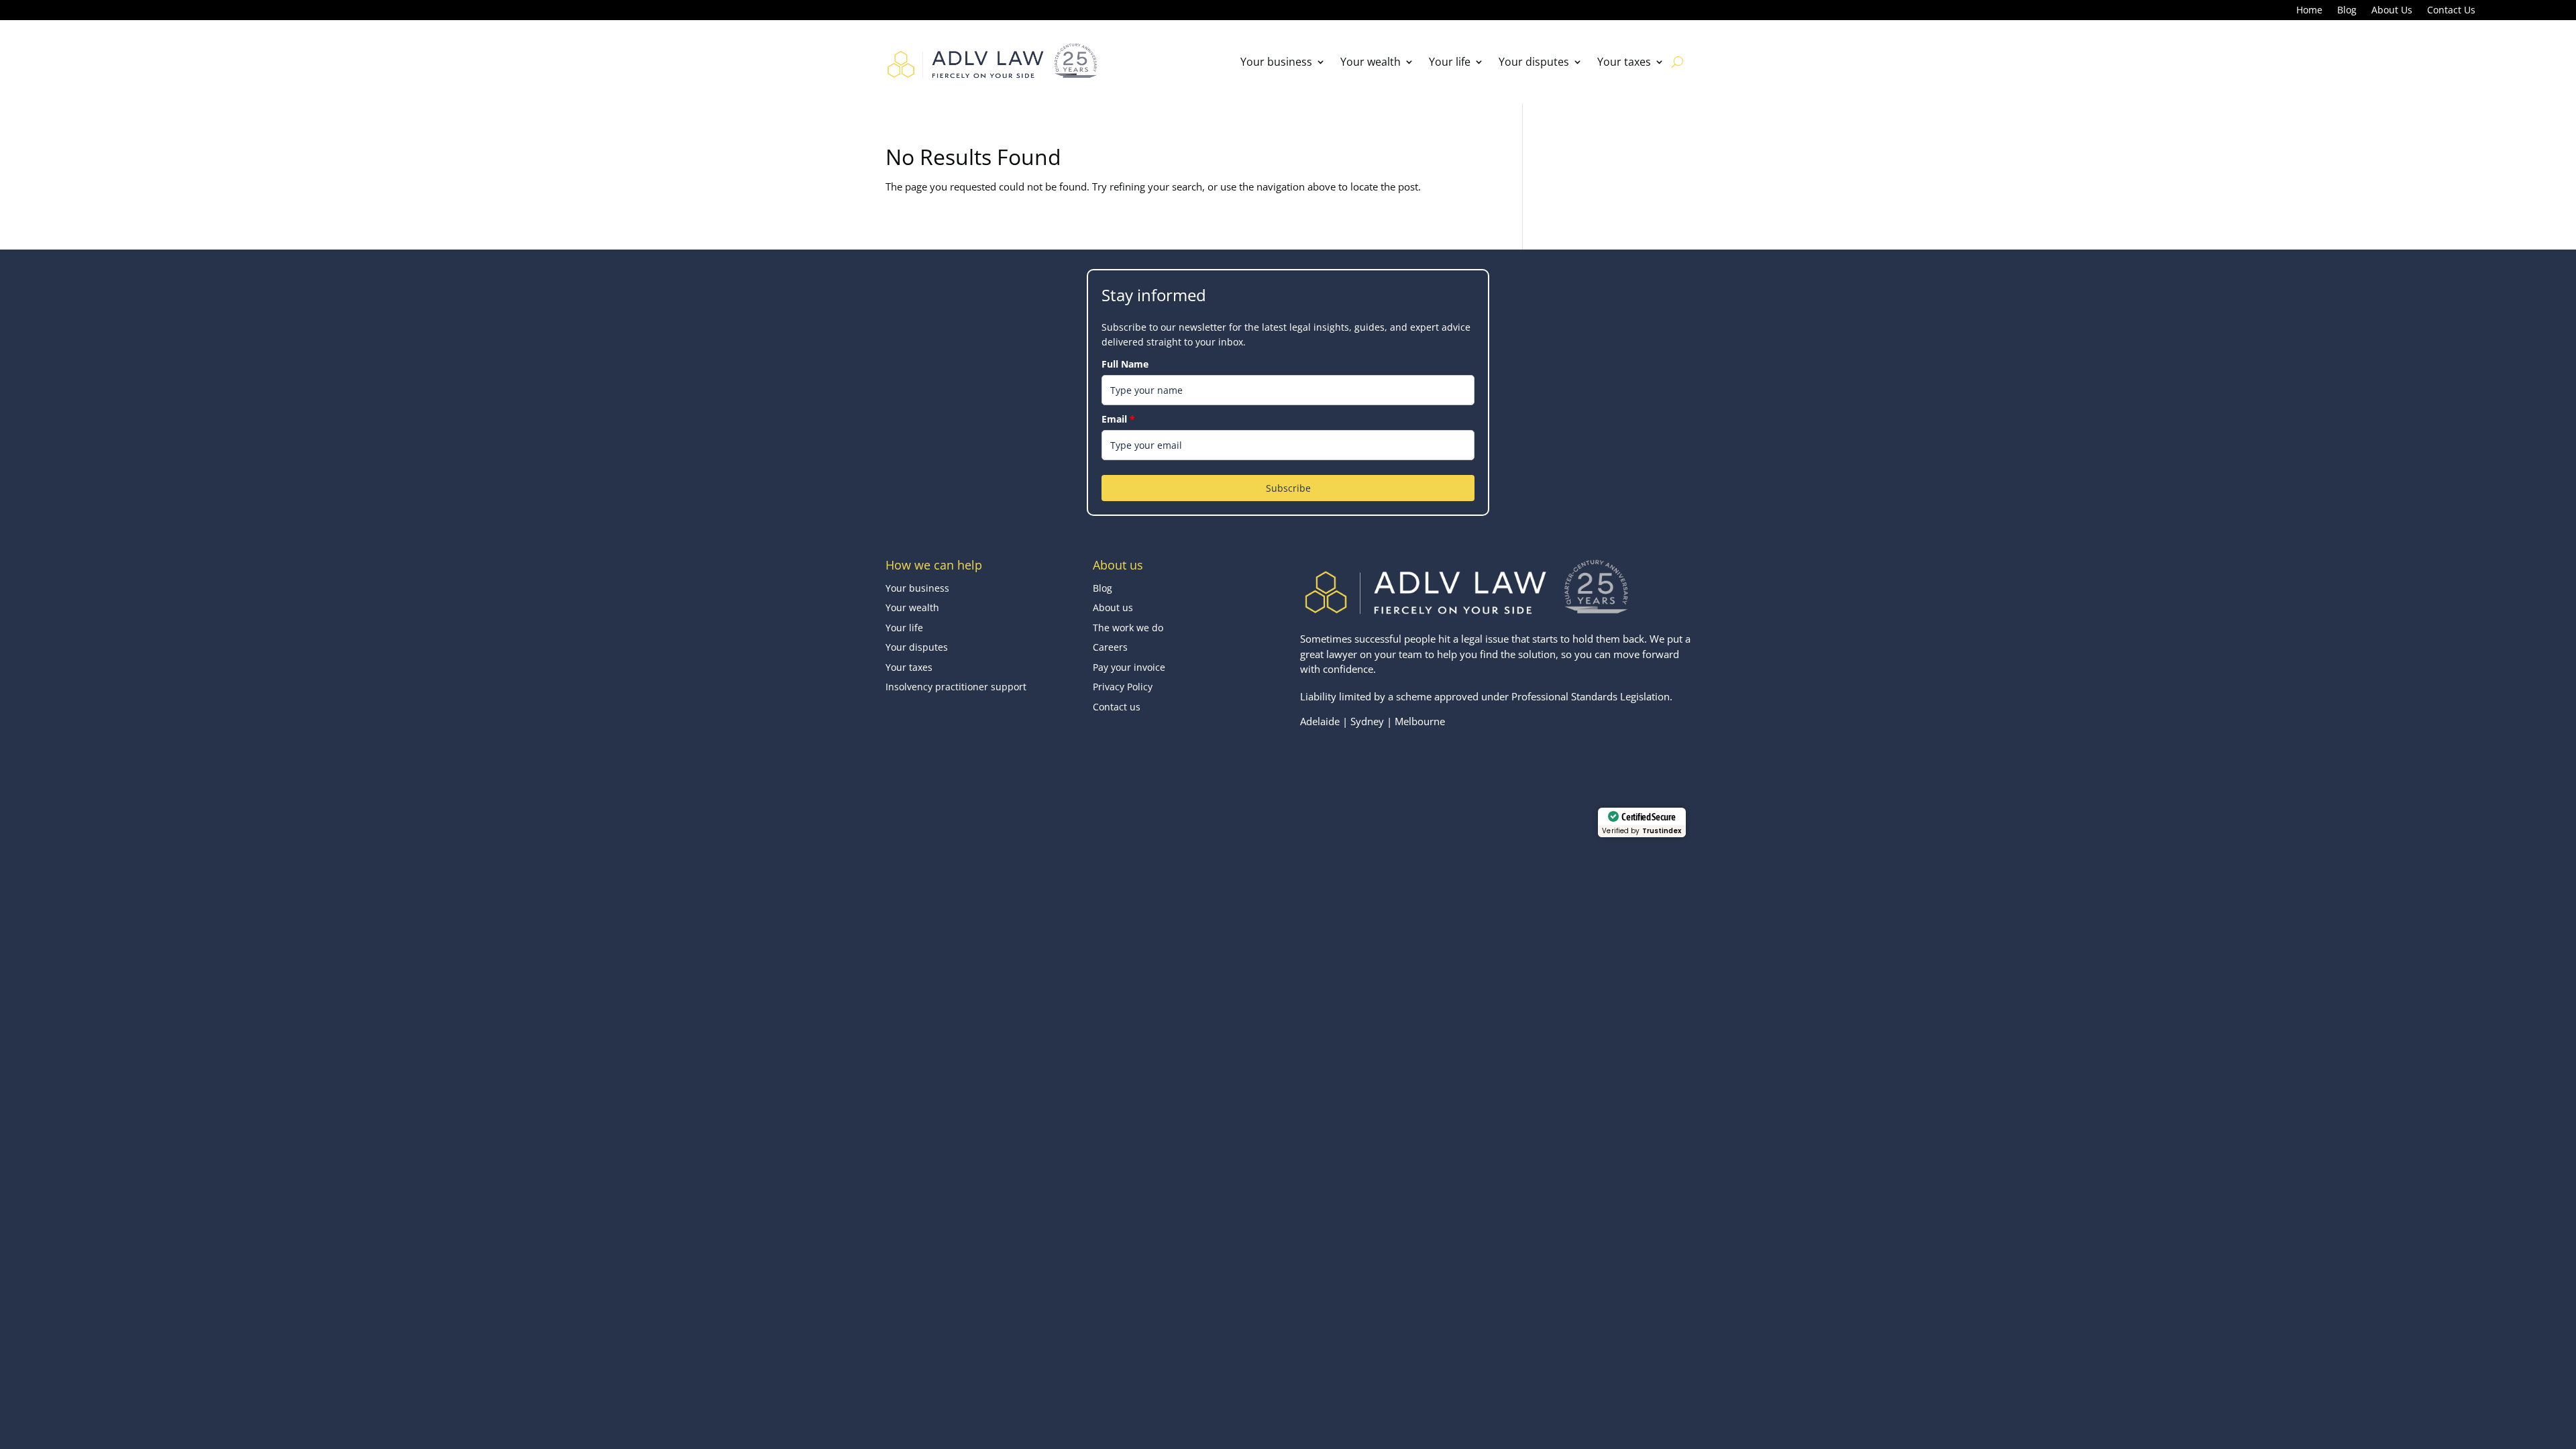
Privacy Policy (1123, 687)
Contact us (1117, 707)
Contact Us (2451, 11)
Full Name (1125, 364)
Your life (1450, 62)
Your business (1276, 62)
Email (1118, 419)
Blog (2347, 11)
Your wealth (1371, 62)
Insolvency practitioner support (956, 687)
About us (1113, 607)
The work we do (1128, 628)
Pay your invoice (1129, 667)
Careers (1110, 647)
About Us (2392, 11)
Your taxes (1624, 62)
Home (2309, 11)
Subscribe (1288, 488)
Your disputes (1534, 62)
